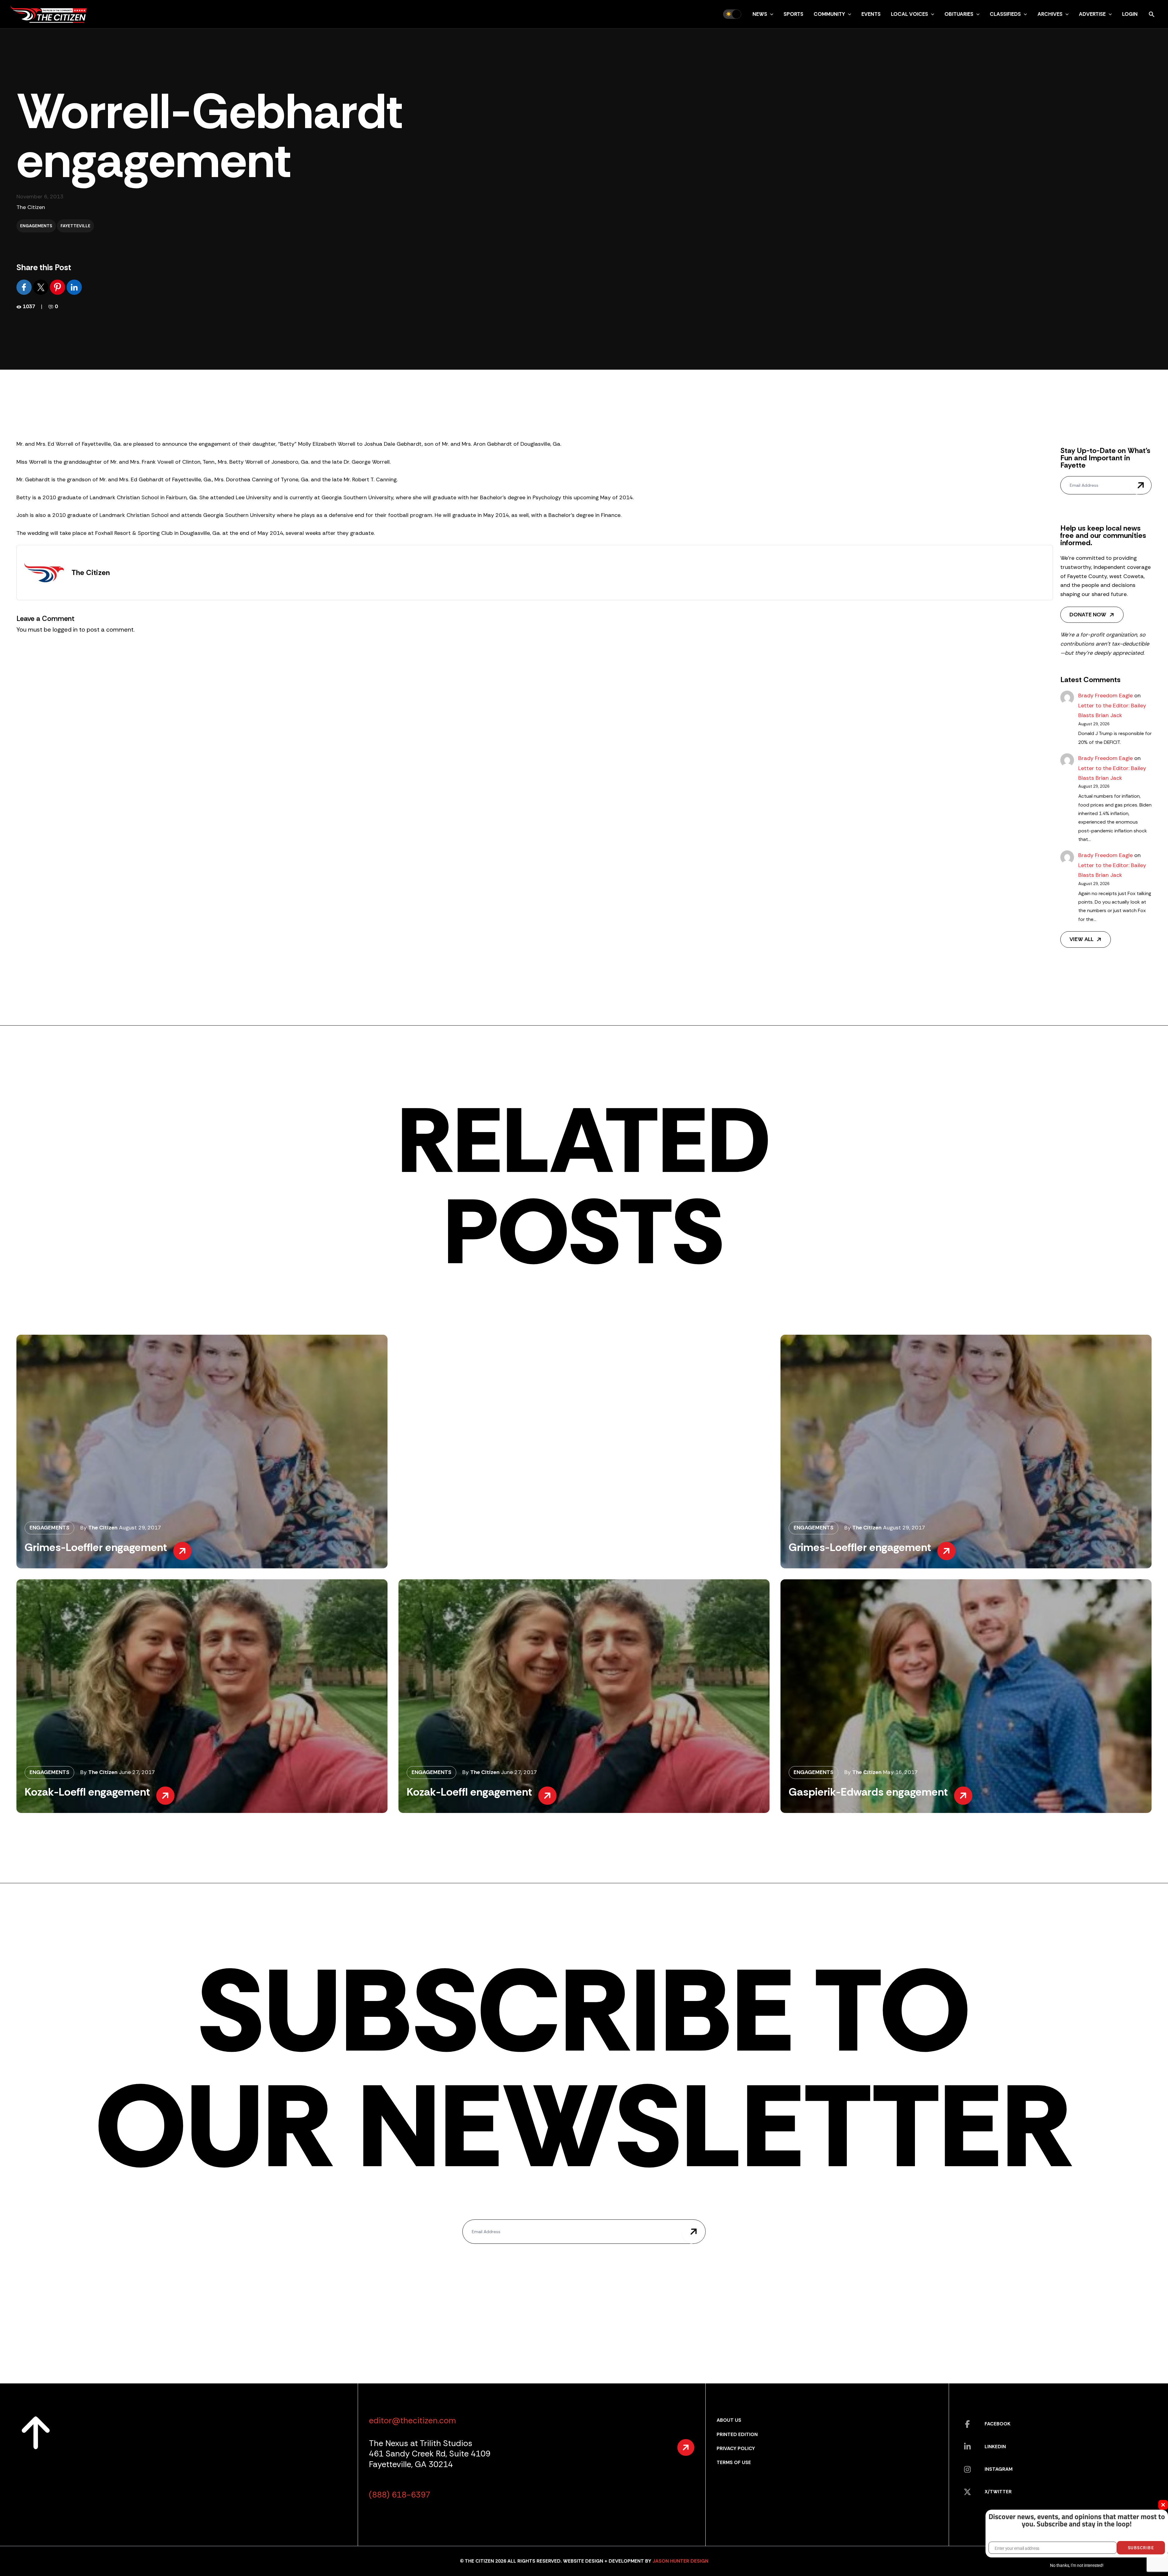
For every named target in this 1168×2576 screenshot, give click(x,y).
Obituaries (959, 14)
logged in (65, 629)
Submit (1141, 485)
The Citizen (31, 207)
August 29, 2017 (140, 1528)
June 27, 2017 (137, 1772)
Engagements (36, 226)
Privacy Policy (736, 2448)
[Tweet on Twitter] (42, 287)
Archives (1050, 14)
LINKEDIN (995, 2447)
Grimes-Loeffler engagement (96, 1547)
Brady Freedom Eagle (1105, 695)
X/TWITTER (998, 2492)
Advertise (1092, 14)
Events (871, 14)
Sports (793, 14)
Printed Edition (737, 2434)
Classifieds (1005, 14)
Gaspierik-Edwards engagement (868, 1792)
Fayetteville (75, 226)
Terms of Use (734, 2462)
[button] (770, 14)
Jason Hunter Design (680, 2561)
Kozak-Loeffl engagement (87, 1792)
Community (829, 14)
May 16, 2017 (900, 1772)
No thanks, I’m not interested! (1077, 2565)
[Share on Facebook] (25, 287)
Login (1130, 14)
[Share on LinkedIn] (74, 287)
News (760, 14)
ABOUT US (729, 2420)
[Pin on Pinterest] (58, 287)
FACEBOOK (998, 2424)
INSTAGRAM (999, 2469)
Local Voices (909, 14)
